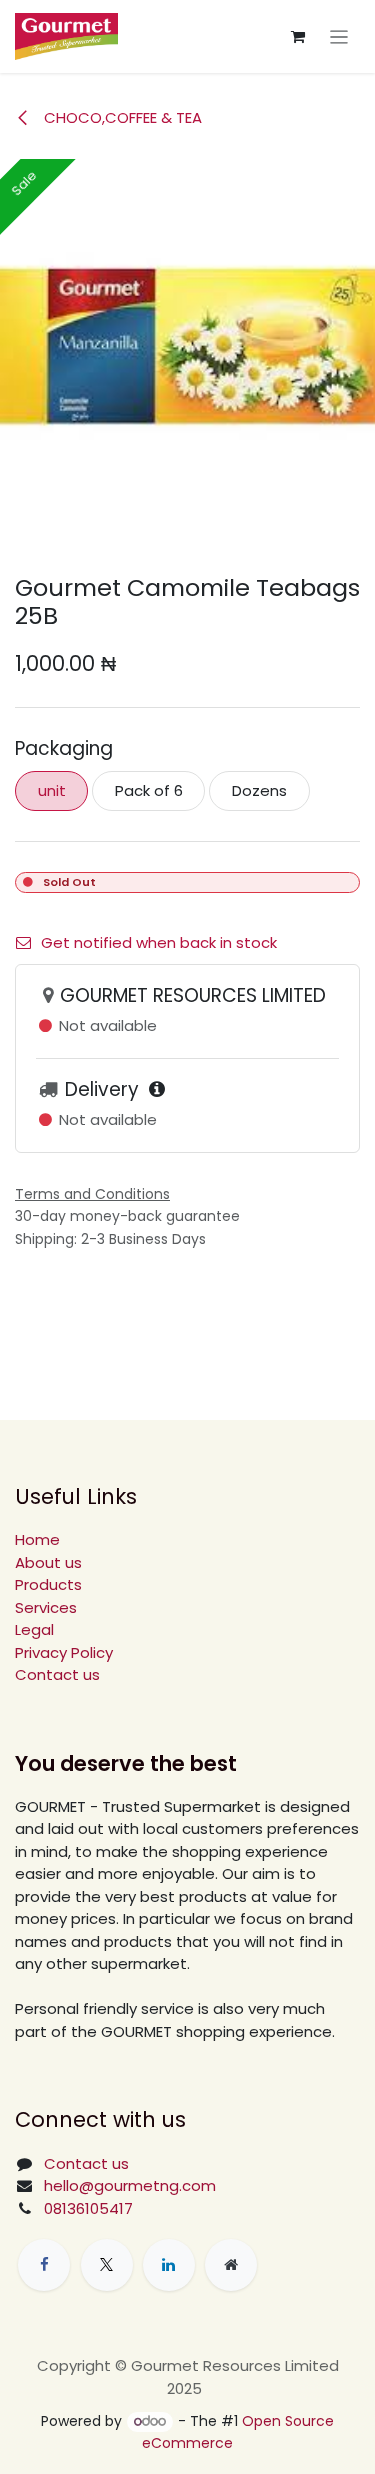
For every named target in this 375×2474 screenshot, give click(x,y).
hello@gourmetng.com (130, 2185)
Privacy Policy (64, 1652)
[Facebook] (44, 2265)
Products (48, 1584)
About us (48, 1562)
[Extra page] (231, 2265)
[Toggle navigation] (339, 36)
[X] (107, 2265)
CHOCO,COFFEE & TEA (121, 117)
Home (37, 1539)
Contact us (57, 1674)
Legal (34, 1629)
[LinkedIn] (169, 2265)
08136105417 (88, 2208)
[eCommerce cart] (298, 37)
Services (46, 1607)
